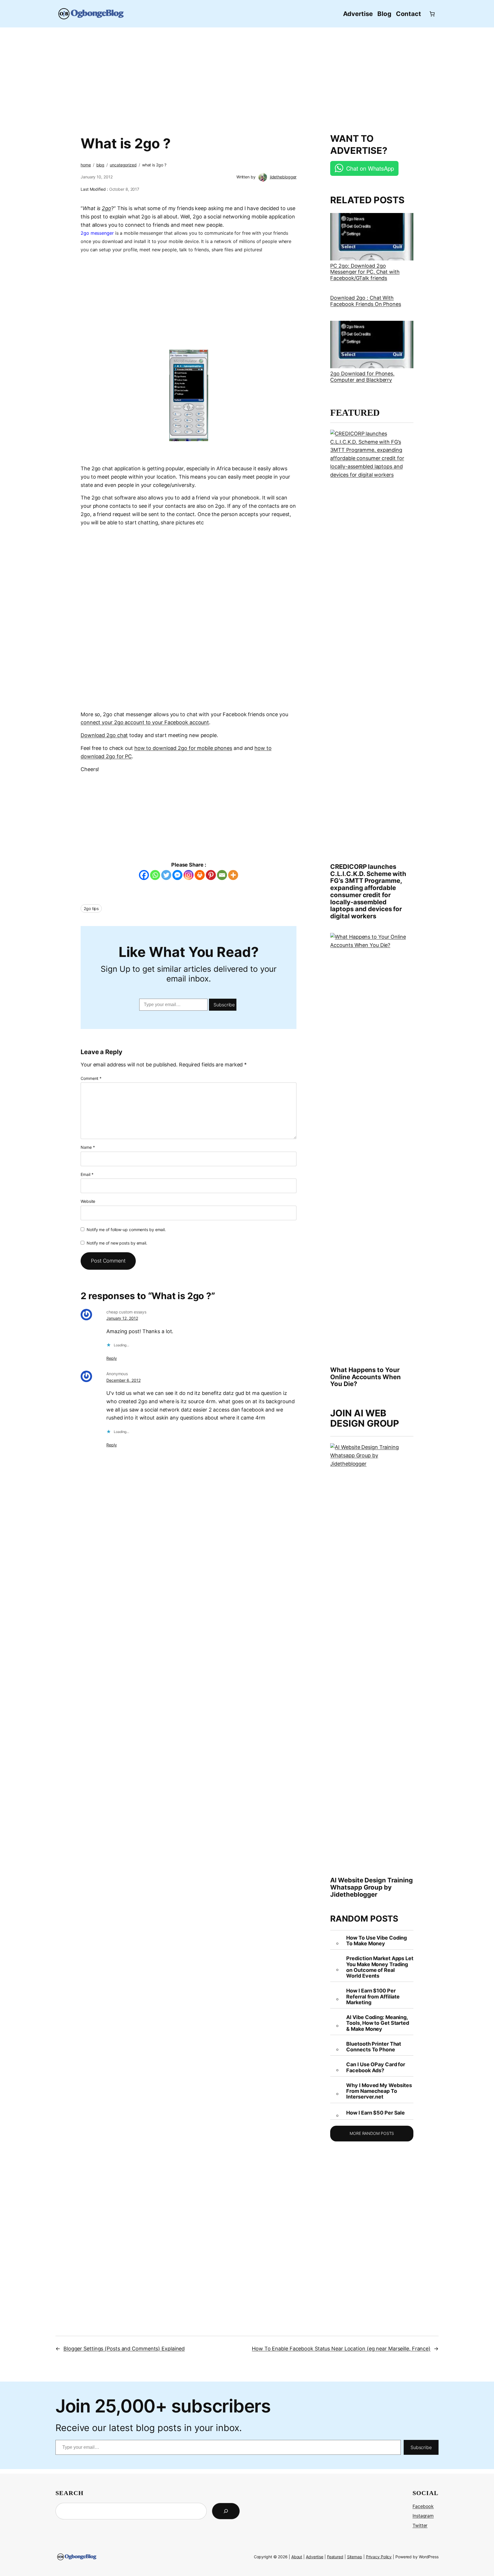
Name (88, 1147)
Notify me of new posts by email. (117, 1243)
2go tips (91, 908)
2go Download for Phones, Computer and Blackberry (362, 377)
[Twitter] (166, 875)
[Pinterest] (211, 875)
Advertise (315, 2557)
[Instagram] (189, 875)
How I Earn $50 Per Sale (376, 2113)
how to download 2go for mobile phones (183, 748)
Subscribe (224, 1005)
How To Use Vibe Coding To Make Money (377, 1941)
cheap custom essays (126, 1312)
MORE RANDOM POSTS (372, 2133)
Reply (112, 1358)
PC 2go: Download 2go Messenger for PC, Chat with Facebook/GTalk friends (365, 272)
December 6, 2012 (123, 1380)
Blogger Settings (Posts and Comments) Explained (124, 2349)
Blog (100, 165)
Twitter (420, 2525)
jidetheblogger (283, 177)
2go (106, 208)
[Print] (200, 875)
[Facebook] (144, 875)
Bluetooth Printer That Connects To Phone (374, 2047)
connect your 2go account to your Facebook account (145, 722)
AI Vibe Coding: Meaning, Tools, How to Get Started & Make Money (378, 2023)
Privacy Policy (379, 2557)
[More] (233, 875)
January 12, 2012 (122, 1318)
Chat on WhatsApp (370, 168)
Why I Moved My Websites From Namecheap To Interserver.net (379, 2091)
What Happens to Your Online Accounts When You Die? (365, 1377)
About (297, 2557)
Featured (335, 2557)
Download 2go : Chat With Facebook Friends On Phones (365, 301)
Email (87, 1174)
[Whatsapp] (155, 875)
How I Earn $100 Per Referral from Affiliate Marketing (373, 1997)
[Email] (222, 875)
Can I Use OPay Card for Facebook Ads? (376, 2067)
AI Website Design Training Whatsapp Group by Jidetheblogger (371, 1887)
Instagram (423, 2516)
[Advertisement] (247, 77)
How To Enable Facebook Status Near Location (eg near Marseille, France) (341, 2349)
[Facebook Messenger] (177, 875)
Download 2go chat (104, 735)
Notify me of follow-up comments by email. (126, 1230)
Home (86, 165)
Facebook (423, 2506)
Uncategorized (123, 165)
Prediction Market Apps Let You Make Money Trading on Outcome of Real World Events (380, 1967)
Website (88, 1201)
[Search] (226, 2511)
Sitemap (355, 2557)
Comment (91, 1078)
